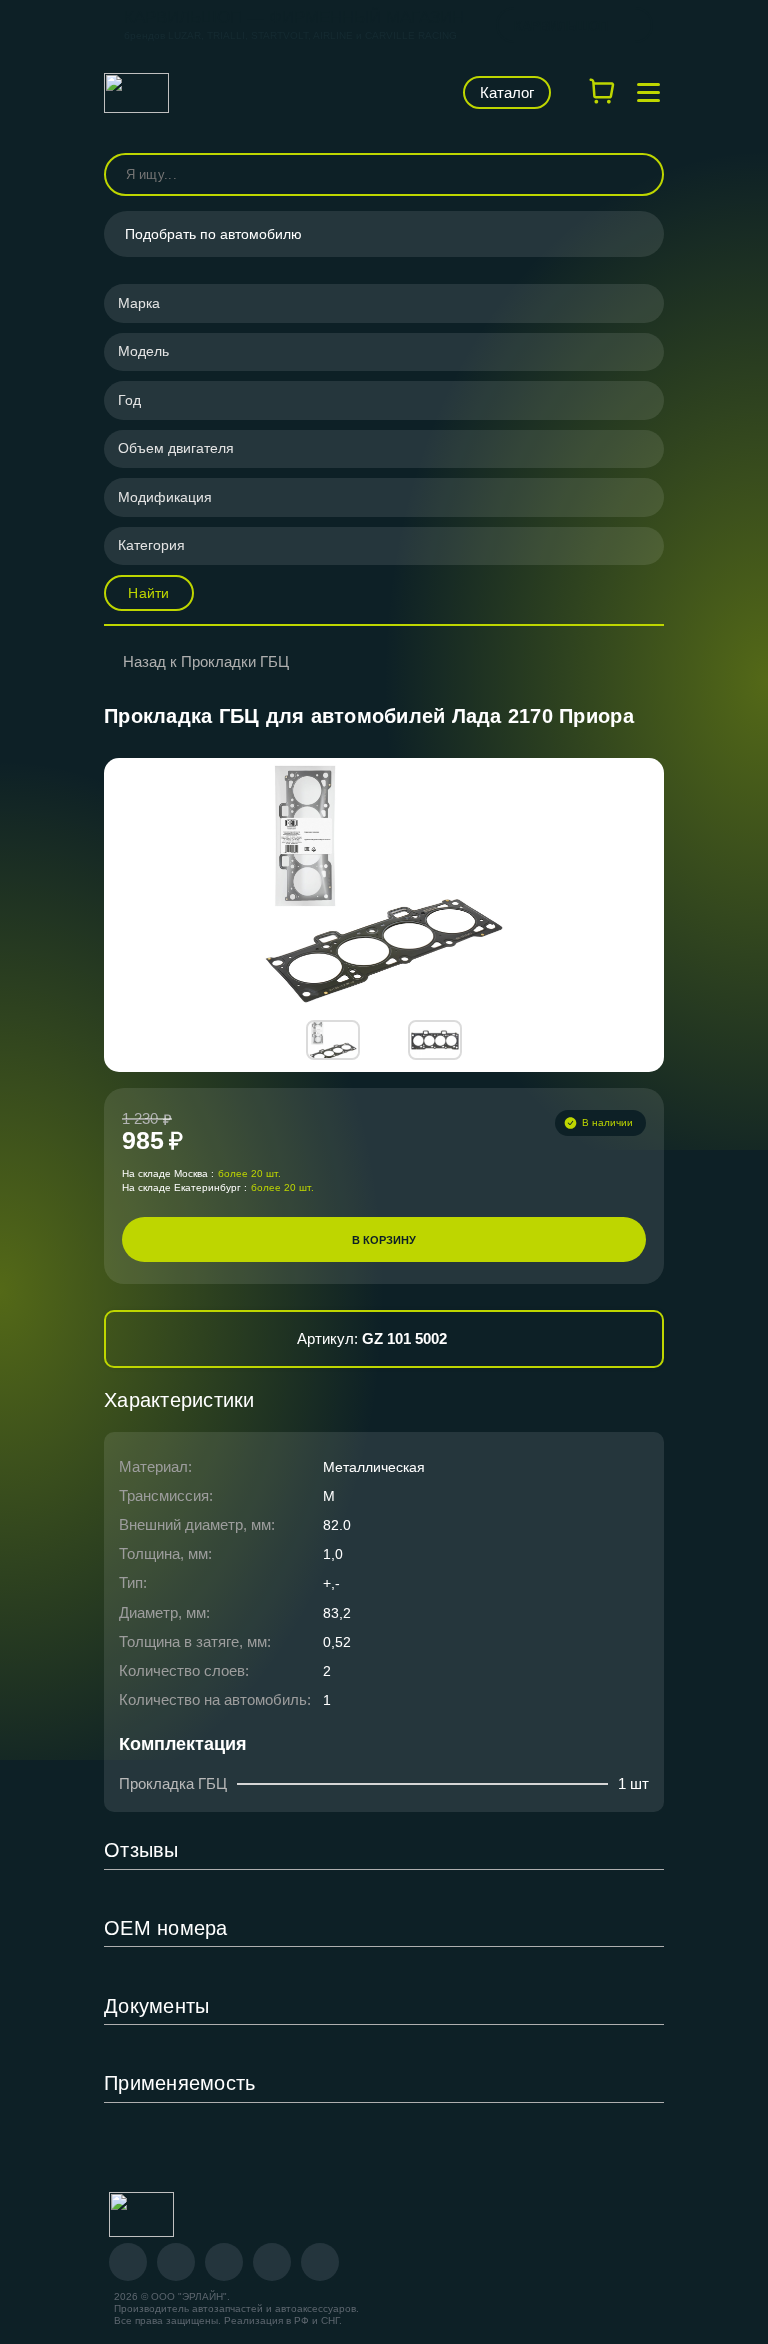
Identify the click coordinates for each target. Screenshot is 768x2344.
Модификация (165, 497)
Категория (151, 545)
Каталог (507, 92)
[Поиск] (640, 174)
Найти (148, 593)
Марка (139, 303)
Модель (143, 351)
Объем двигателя (176, 448)
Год (129, 400)
